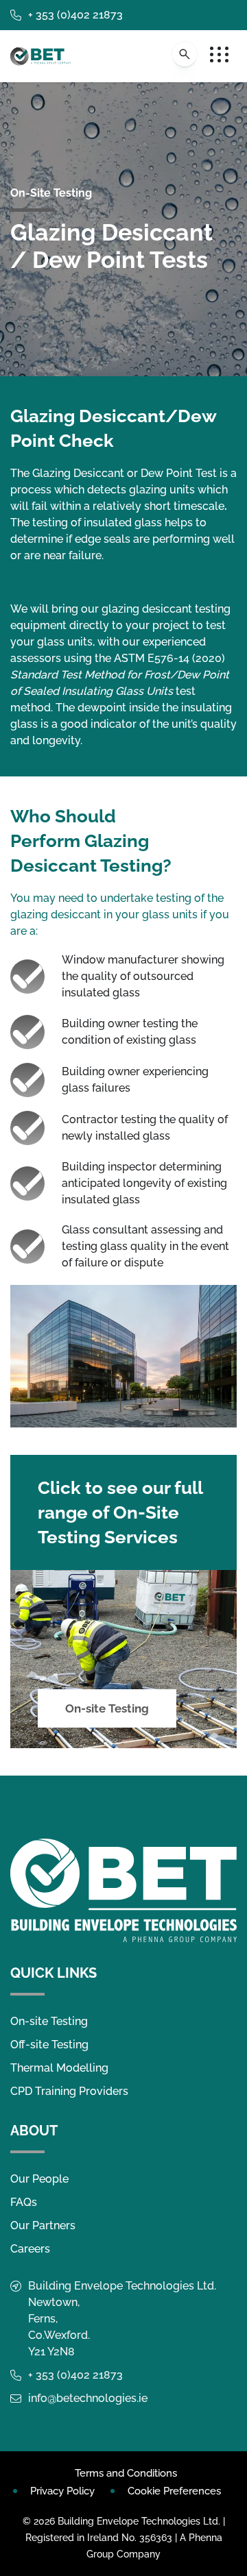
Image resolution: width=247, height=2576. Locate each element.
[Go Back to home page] (40, 56)
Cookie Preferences (174, 2491)
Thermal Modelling (59, 2068)
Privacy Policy (62, 2491)
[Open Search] (185, 54)
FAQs (24, 2202)
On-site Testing (107, 1708)
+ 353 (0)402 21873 (75, 15)
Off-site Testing (49, 2045)
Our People (39, 2179)
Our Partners (43, 2225)
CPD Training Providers (69, 2091)
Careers (30, 2249)
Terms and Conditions (126, 2473)
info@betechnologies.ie (88, 2398)
